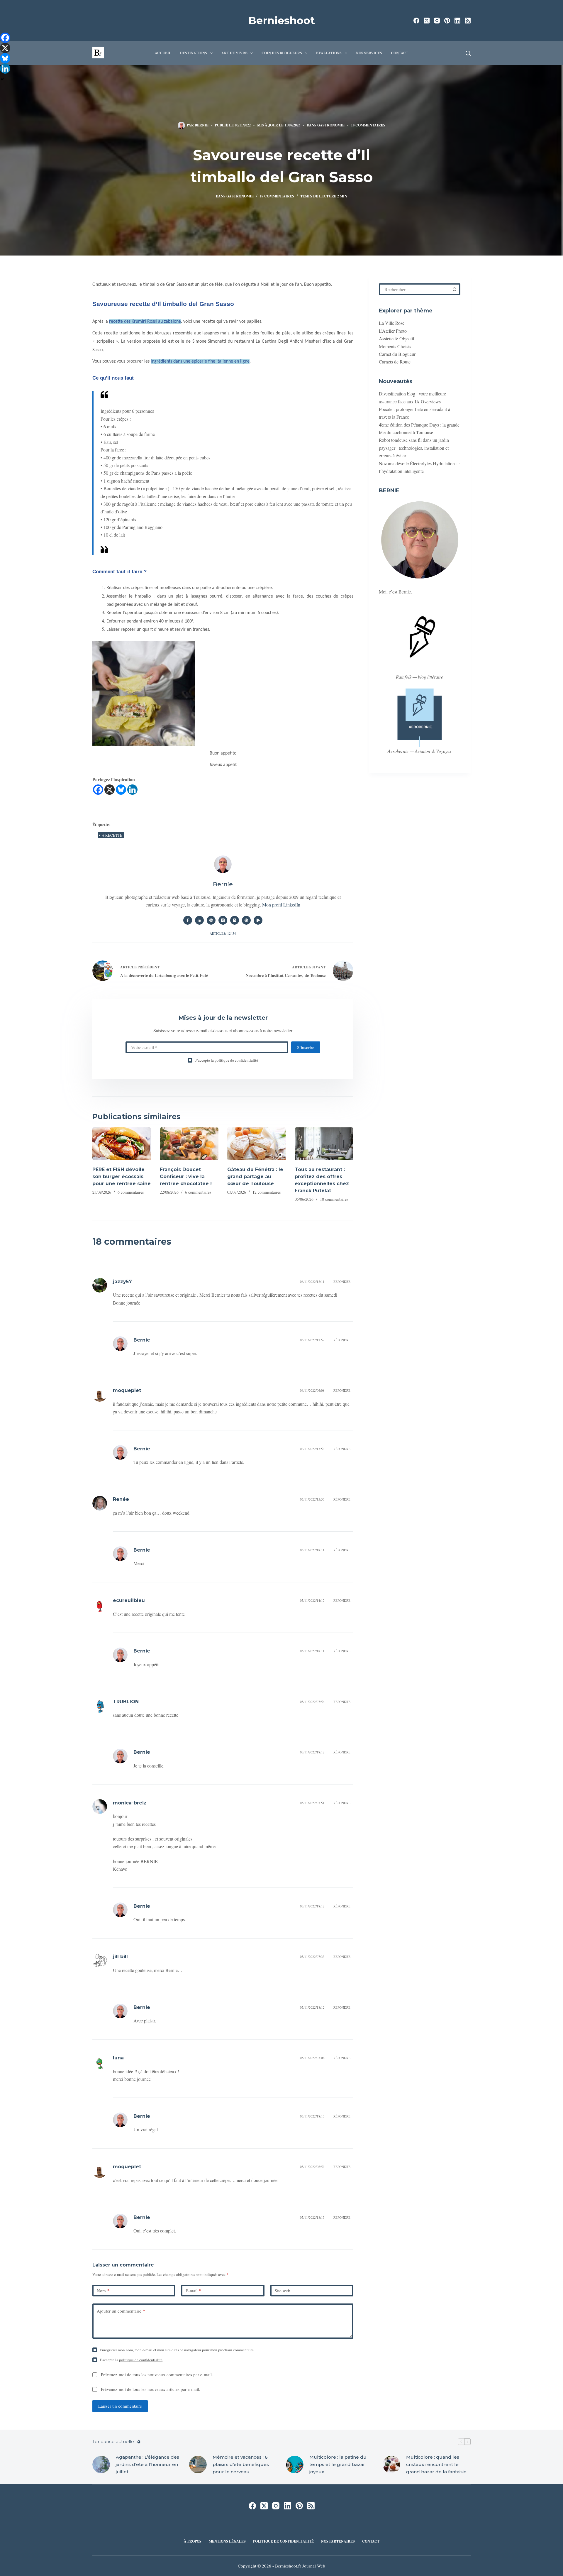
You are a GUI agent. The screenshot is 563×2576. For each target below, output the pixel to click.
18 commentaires (368, 125)
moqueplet (127, 1390)
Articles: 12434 (223, 933)
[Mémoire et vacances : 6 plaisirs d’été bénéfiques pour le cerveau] (198, 2465)
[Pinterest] (447, 21)
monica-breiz (130, 1803)
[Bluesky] (121, 790)
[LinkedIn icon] (199, 920)
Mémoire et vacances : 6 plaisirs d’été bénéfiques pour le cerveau (241, 2464)
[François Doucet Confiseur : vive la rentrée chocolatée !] (189, 1144)
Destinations (194, 53)
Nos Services (369, 53)
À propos (193, 2541)
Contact (400, 53)
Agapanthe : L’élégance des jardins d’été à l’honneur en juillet (147, 2464)
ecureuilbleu (129, 1600)
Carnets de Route (395, 362)
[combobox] (415, 289)
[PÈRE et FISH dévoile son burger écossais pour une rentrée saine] (122, 1144)
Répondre (342, 1282)
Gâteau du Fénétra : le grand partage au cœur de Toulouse (255, 1177)
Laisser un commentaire (120, 2406)
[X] (110, 790)
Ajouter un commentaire (121, 2311)
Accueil (163, 53)
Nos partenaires (338, 2541)
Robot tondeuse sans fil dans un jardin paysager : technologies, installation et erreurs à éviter (414, 448)
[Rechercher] (468, 53)
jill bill (120, 1957)
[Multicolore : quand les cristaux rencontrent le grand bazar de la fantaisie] (391, 2465)
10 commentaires (334, 1199)
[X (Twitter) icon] (223, 920)
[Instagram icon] (235, 920)
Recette (112, 835)
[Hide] (2, 79)
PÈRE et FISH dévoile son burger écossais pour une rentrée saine (122, 1177)
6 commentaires (131, 1192)
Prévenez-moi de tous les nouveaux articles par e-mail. (151, 2389)
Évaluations (329, 53)
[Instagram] (437, 21)
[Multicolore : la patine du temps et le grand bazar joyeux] (295, 2465)
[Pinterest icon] (246, 920)
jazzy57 (122, 1282)
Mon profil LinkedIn (281, 905)
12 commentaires (267, 1192)
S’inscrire (306, 1047)
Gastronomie (331, 125)
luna (118, 2058)
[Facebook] (416, 21)
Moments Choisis (395, 346)
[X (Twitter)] (427, 21)
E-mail (194, 2291)
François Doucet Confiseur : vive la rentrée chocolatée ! (186, 1177)
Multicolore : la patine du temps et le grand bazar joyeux (338, 2464)
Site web (283, 2291)
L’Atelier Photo (393, 331)
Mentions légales (227, 2541)
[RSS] (468, 21)
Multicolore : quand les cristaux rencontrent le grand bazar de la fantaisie (436, 2464)
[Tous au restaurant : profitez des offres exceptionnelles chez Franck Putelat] (324, 1144)
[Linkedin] (132, 790)
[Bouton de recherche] (455, 289)
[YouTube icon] (258, 920)
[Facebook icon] (188, 920)
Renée (121, 1499)
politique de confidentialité (236, 1060)
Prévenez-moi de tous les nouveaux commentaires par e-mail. (157, 2374)
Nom (103, 2291)
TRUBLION (126, 1702)
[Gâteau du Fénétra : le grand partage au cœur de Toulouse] (257, 1144)
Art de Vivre (234, 53)
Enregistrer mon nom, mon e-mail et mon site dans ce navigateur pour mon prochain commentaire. (177, 2350)
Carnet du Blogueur (397, 354)
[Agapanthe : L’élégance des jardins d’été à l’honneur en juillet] (101, 2465)
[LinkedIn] (457, 21)
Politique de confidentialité (283, 2541)
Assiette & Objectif (397, 338)
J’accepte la (227, 1060)
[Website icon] (211, 920)
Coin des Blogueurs (282, 53)
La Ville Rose (392, 323)
